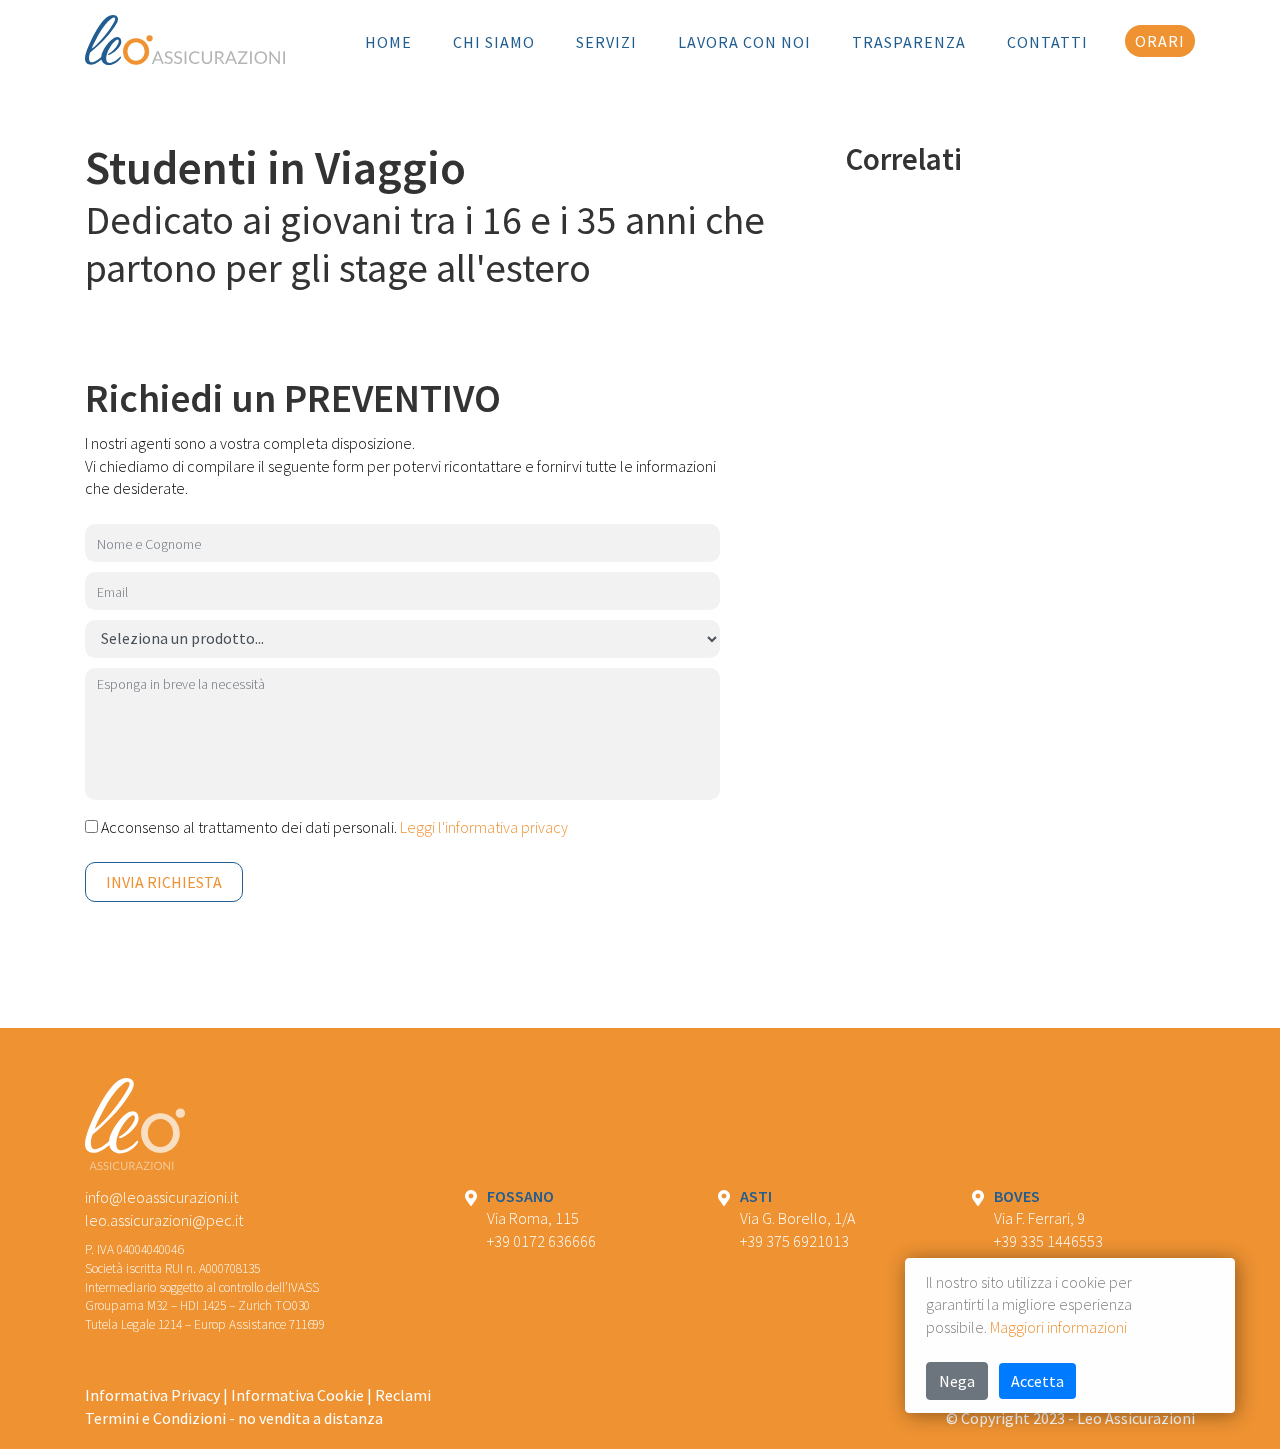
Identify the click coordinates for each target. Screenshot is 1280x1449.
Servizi (606, 42)
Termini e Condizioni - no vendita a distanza (234, 1418)
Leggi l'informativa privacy (484, 827)
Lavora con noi (744, 42)
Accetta (1037, 1381)
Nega (957, 1381)
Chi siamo (494, 42)
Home (388, 42)
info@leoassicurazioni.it (161, 1197)
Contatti (1047, 42)
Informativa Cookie (297, 1395)
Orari (1160, 41)
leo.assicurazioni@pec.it (164, 1220)
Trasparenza (909, 42)
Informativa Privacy (152, 1395)
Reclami (403, 1395)
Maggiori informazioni (1058, 1327)
